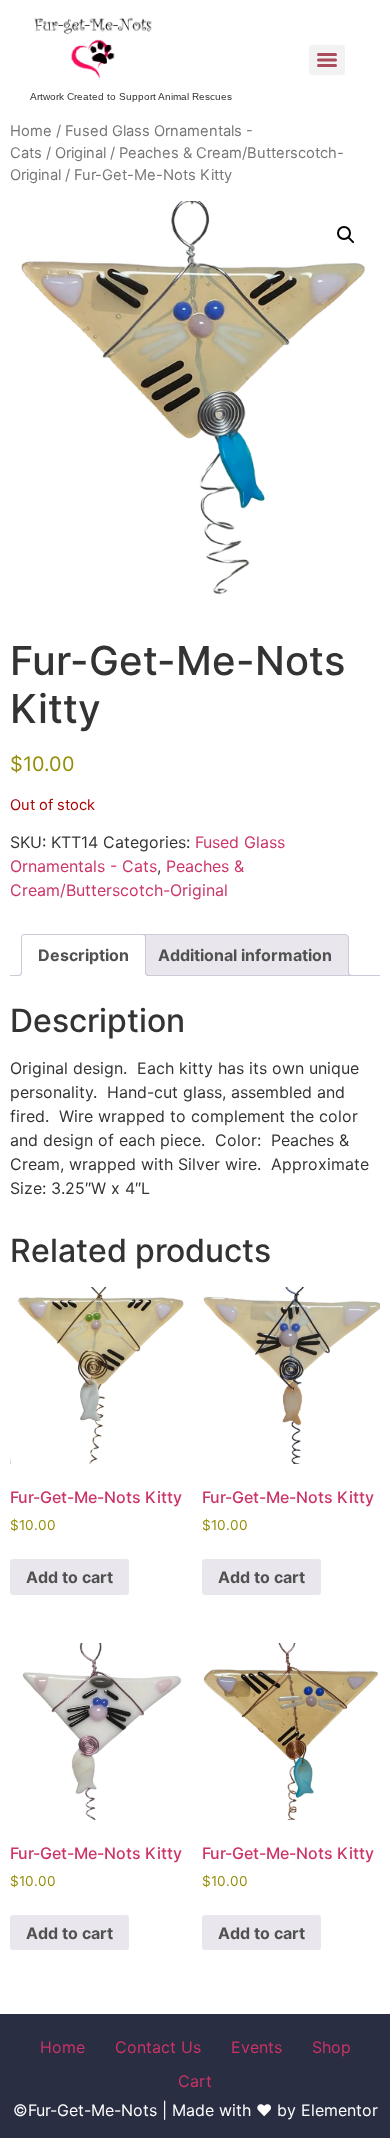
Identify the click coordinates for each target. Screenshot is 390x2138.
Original (80, 153)
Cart (195, 2081)
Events (256, 2047)
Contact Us (158, 2047)
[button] (346, 235)
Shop (331, 2047)
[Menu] (327, 60)
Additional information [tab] (245, 955)
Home (31, 131)
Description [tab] (83, 955)
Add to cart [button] (69, 1577)
